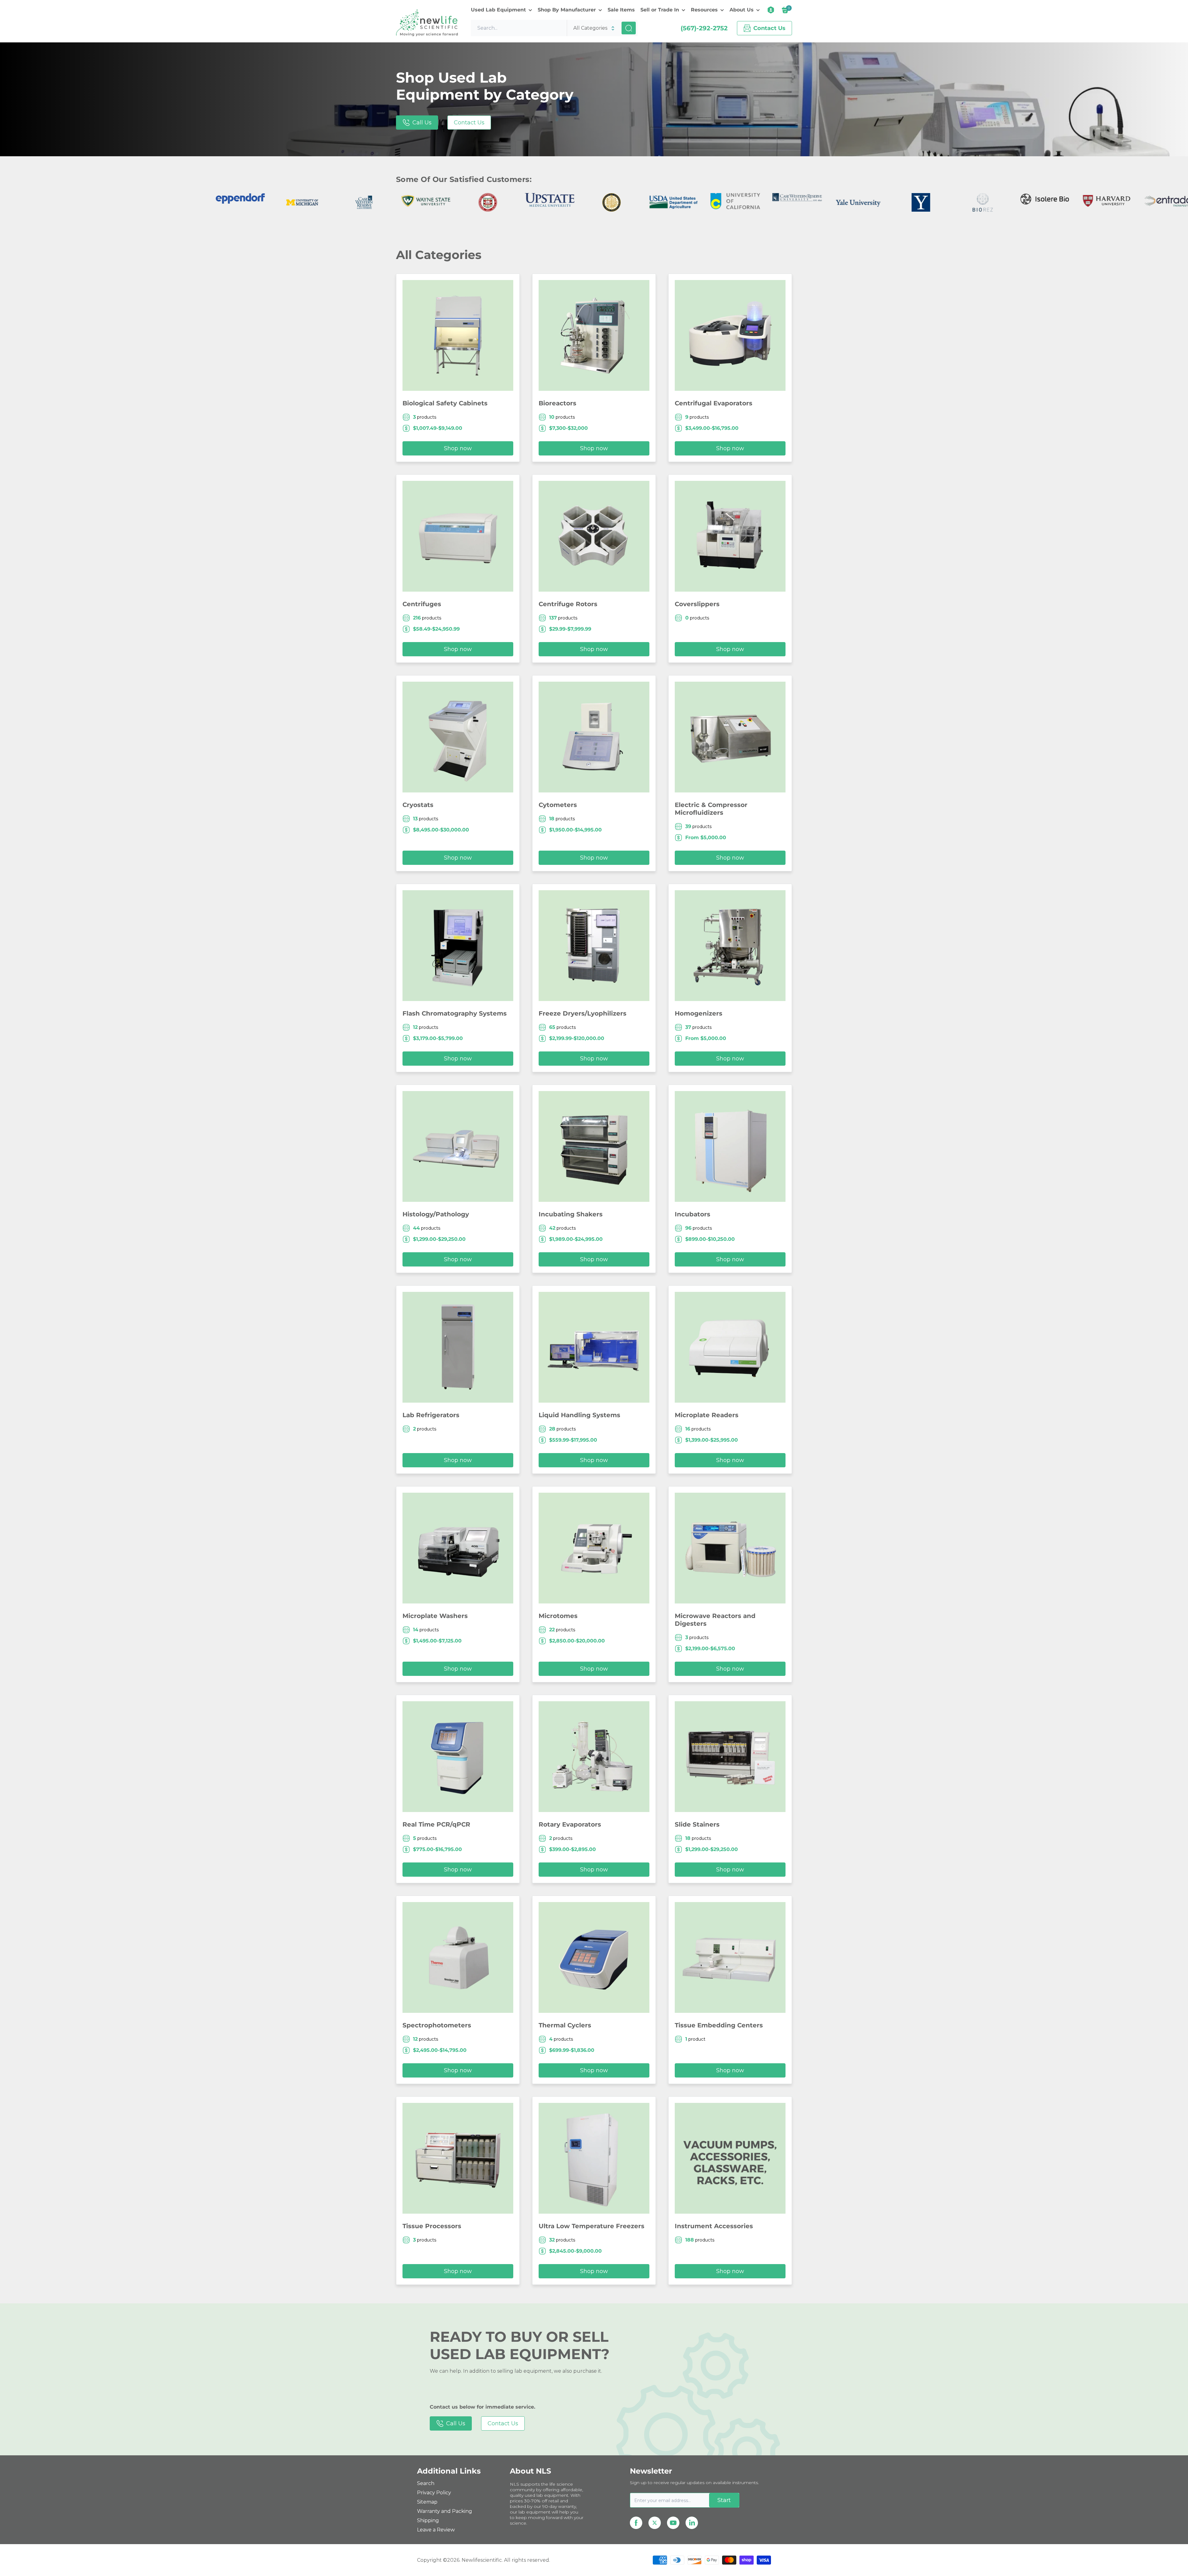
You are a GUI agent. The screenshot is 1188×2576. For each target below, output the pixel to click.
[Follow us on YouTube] (673, 2523)
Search (426, 2483)
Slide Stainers (697, 1824)
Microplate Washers (435, 1616)
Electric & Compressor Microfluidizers (711, 809)
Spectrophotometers (437, 2025)
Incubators (693, 1214)
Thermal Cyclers (565, 2025)
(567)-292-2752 (704, 28)
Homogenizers (699, 1013)
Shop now (458, 448)
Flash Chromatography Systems (455, 1013)
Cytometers (558, 805)
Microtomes (558, 1616)
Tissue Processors (432, 2226)
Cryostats (418, 805)
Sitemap (427, 2502)
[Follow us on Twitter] (655, 2523)
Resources (704, 10)
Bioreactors (557, 403)
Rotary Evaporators (570, 1824)
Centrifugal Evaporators (714, 403)
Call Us (422, 123)
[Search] (629, 28)
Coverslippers (697, 604)
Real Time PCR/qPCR (436, 1824)
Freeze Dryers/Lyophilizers (583, 1013)
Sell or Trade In (660, 10)
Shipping (428, 2520)
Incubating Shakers (571, 1214)
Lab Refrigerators (431, 1415)
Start (724, 2500)
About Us (742, 10)
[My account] (771, 10)
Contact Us (469, 123)
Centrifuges (422, 604)
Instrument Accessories (714, 2226)
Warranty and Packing (445, 2511)
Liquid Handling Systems (579, 1415)
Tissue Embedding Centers (719, 2025)
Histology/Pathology (436, 1214)
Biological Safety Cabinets (445, 403)
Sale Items (621, 10)
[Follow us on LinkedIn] (692, 2523)
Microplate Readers (707, 1415)
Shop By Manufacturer (567, 10)
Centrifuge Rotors (568, 604)
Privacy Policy (434, 2493)
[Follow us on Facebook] (636, 2523)
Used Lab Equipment (498, 10)
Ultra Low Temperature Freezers (592, 2226)
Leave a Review (436, 2530)
